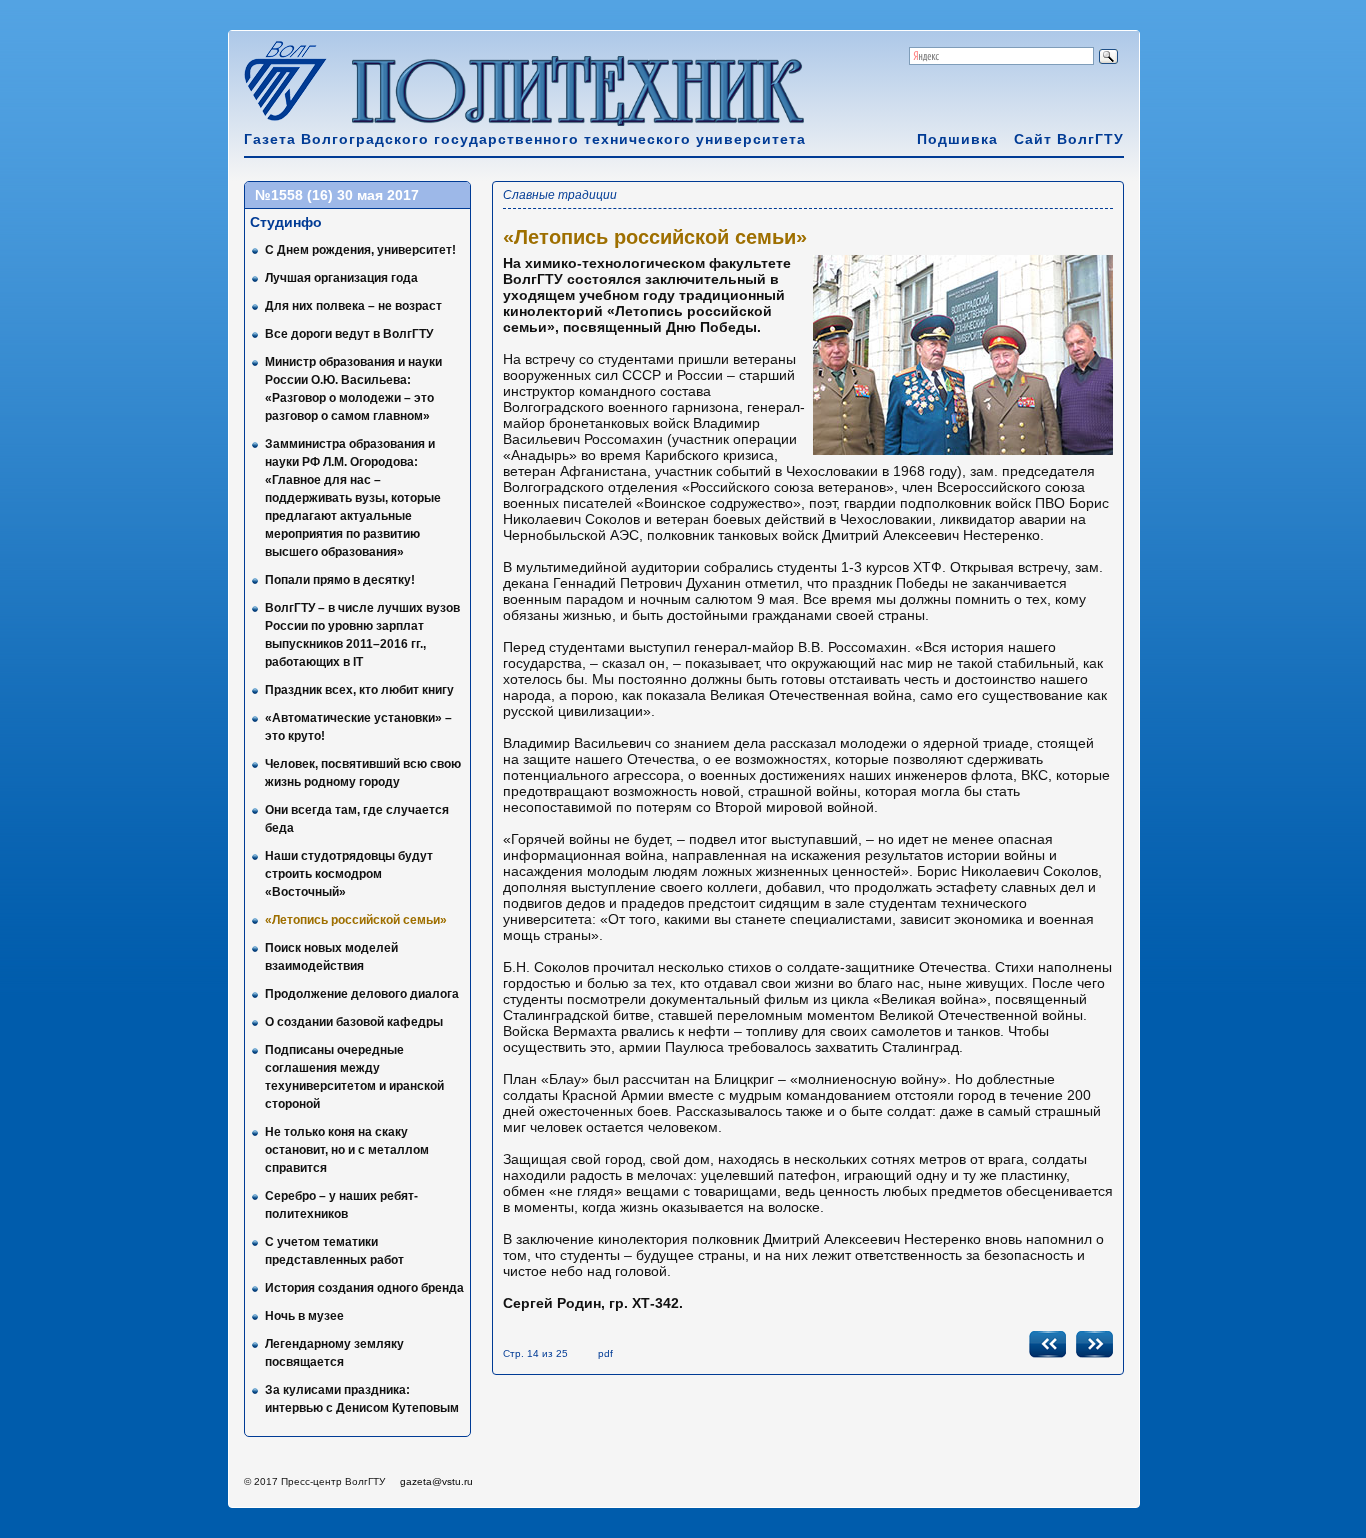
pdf (605, 1353)
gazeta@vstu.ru (436, 1481)
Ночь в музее (304, 1316)
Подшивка (957, 139)
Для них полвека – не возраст (353, 306)
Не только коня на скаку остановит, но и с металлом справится (347, 1150)
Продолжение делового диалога (362, 994)
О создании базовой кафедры (354, 1022)
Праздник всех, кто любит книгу (359, 690)
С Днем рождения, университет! (360, 250)
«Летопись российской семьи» (356, 920)
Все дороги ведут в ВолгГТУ (349, 334)
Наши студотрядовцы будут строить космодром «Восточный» (349, 874)
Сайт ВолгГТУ (1069, 139)
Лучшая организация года (341, 278)
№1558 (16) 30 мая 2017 (337, 195)
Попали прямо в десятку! (340, 580)
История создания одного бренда (364, 1288)
